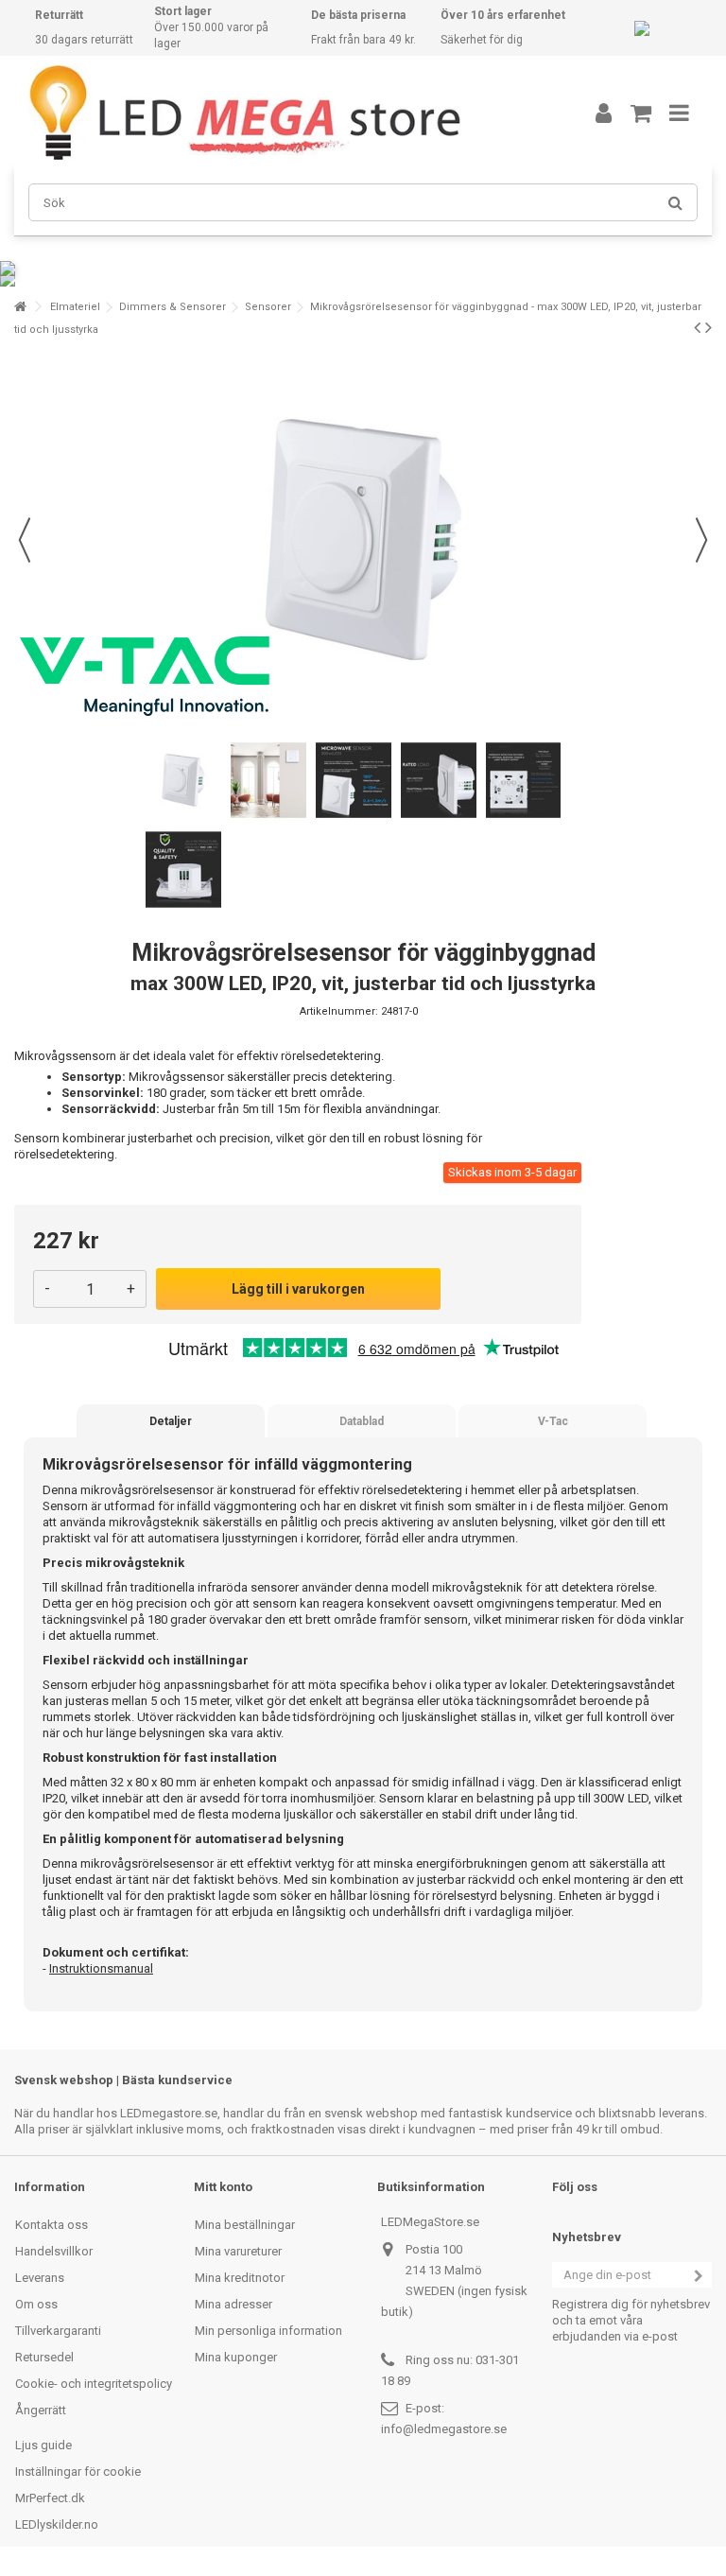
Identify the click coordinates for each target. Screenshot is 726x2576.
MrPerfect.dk (50, 2498)
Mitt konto (223, 2187)
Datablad (362, 1421)
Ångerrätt (41, 2410)
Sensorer (268, 307)
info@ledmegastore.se (444, 2429)
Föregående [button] (25, 540)
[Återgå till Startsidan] (20, 307)
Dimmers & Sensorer (173, 307)
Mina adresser (233, 2304)
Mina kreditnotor (240, 2278)
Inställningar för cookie (78, 2472)
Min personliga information (268, 2331)
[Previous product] (697, 327)
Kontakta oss (52, 2225)
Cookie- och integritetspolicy (94, 2384)
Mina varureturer (238, 2251)
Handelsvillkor (54, 2251)
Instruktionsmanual (101, 1968)
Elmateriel (75, 307)
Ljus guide (43, 2445)
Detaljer (171, 1421)
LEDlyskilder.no (57, 2524)
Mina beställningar (245, 2225)
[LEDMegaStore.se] (283, 113)
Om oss (36, 2304)
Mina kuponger (236, 2357)
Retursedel (44, 2357)
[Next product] (709, 327)
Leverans (40, 2278)
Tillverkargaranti (58, 2331)
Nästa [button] (701, 540)
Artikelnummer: (339, 1011)
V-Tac (553, 1421)
